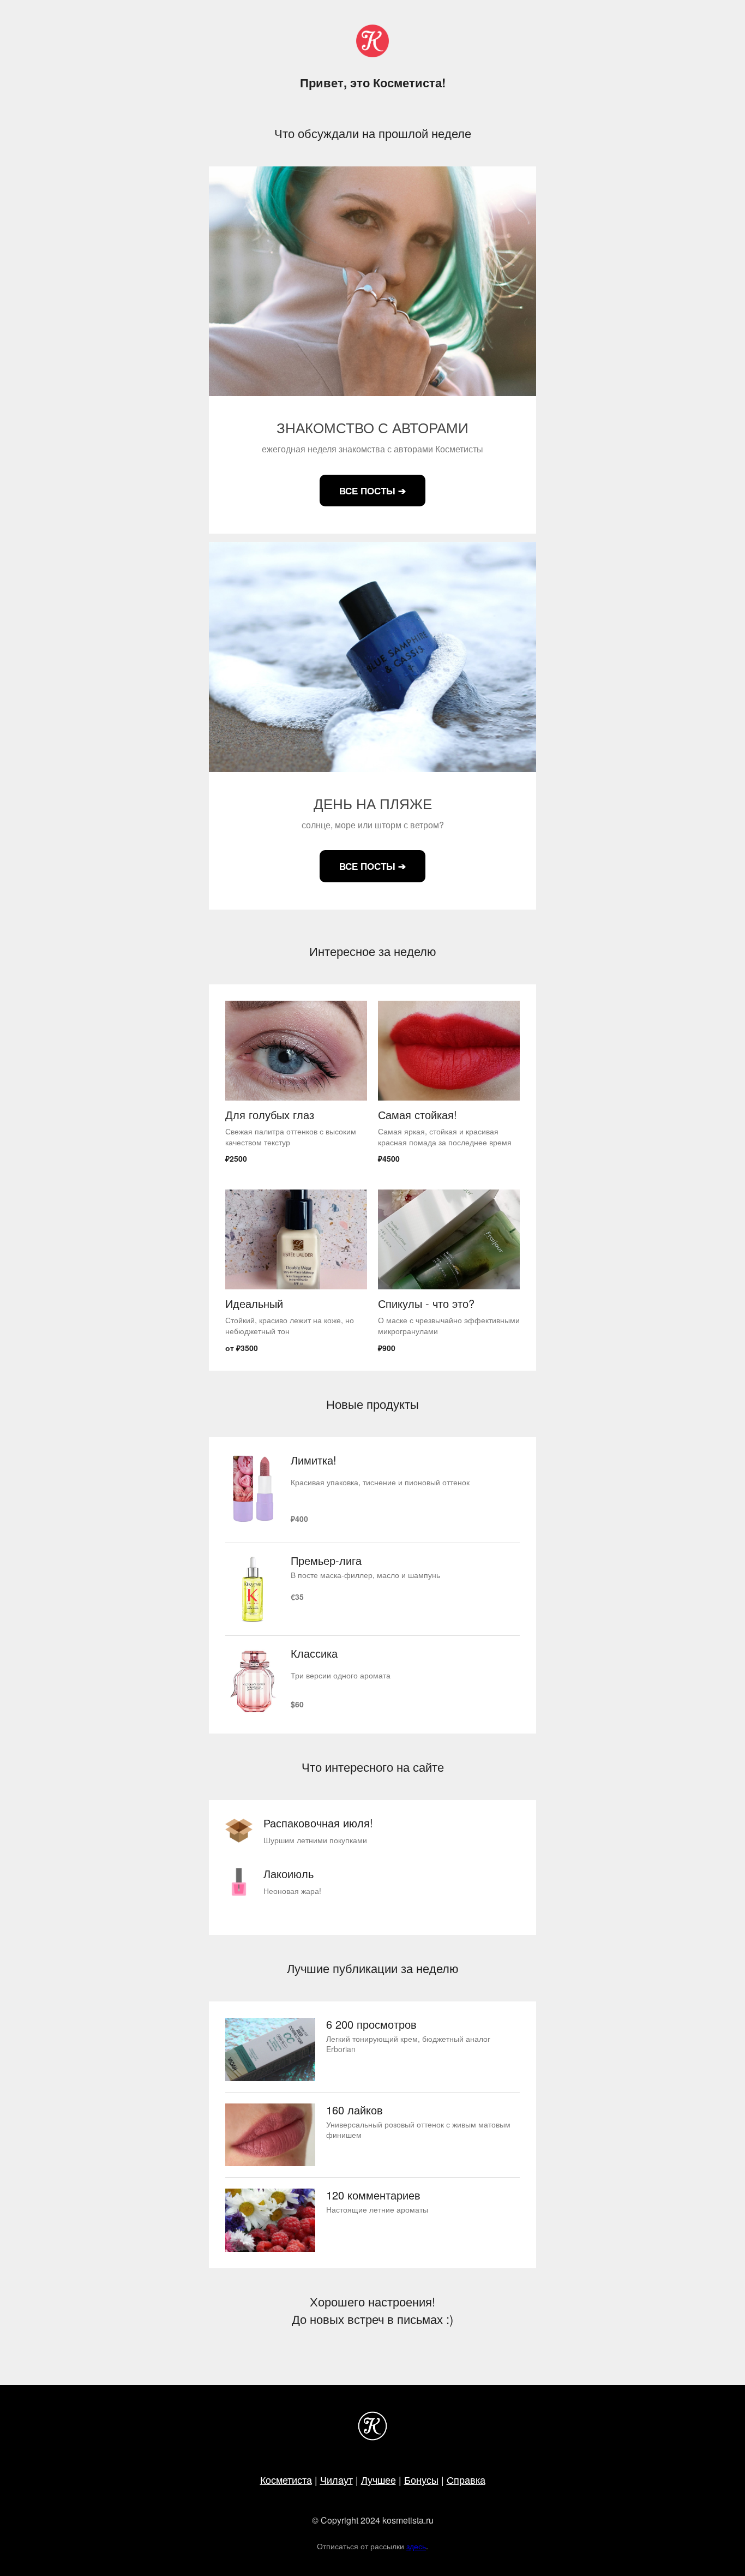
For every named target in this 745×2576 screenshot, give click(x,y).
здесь (416, 2546)
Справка (466, 2479)
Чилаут (337, 2479)
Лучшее (378, 2479)
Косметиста (286, 2479)
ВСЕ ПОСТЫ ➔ (372, 491)
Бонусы (421, 2479)
